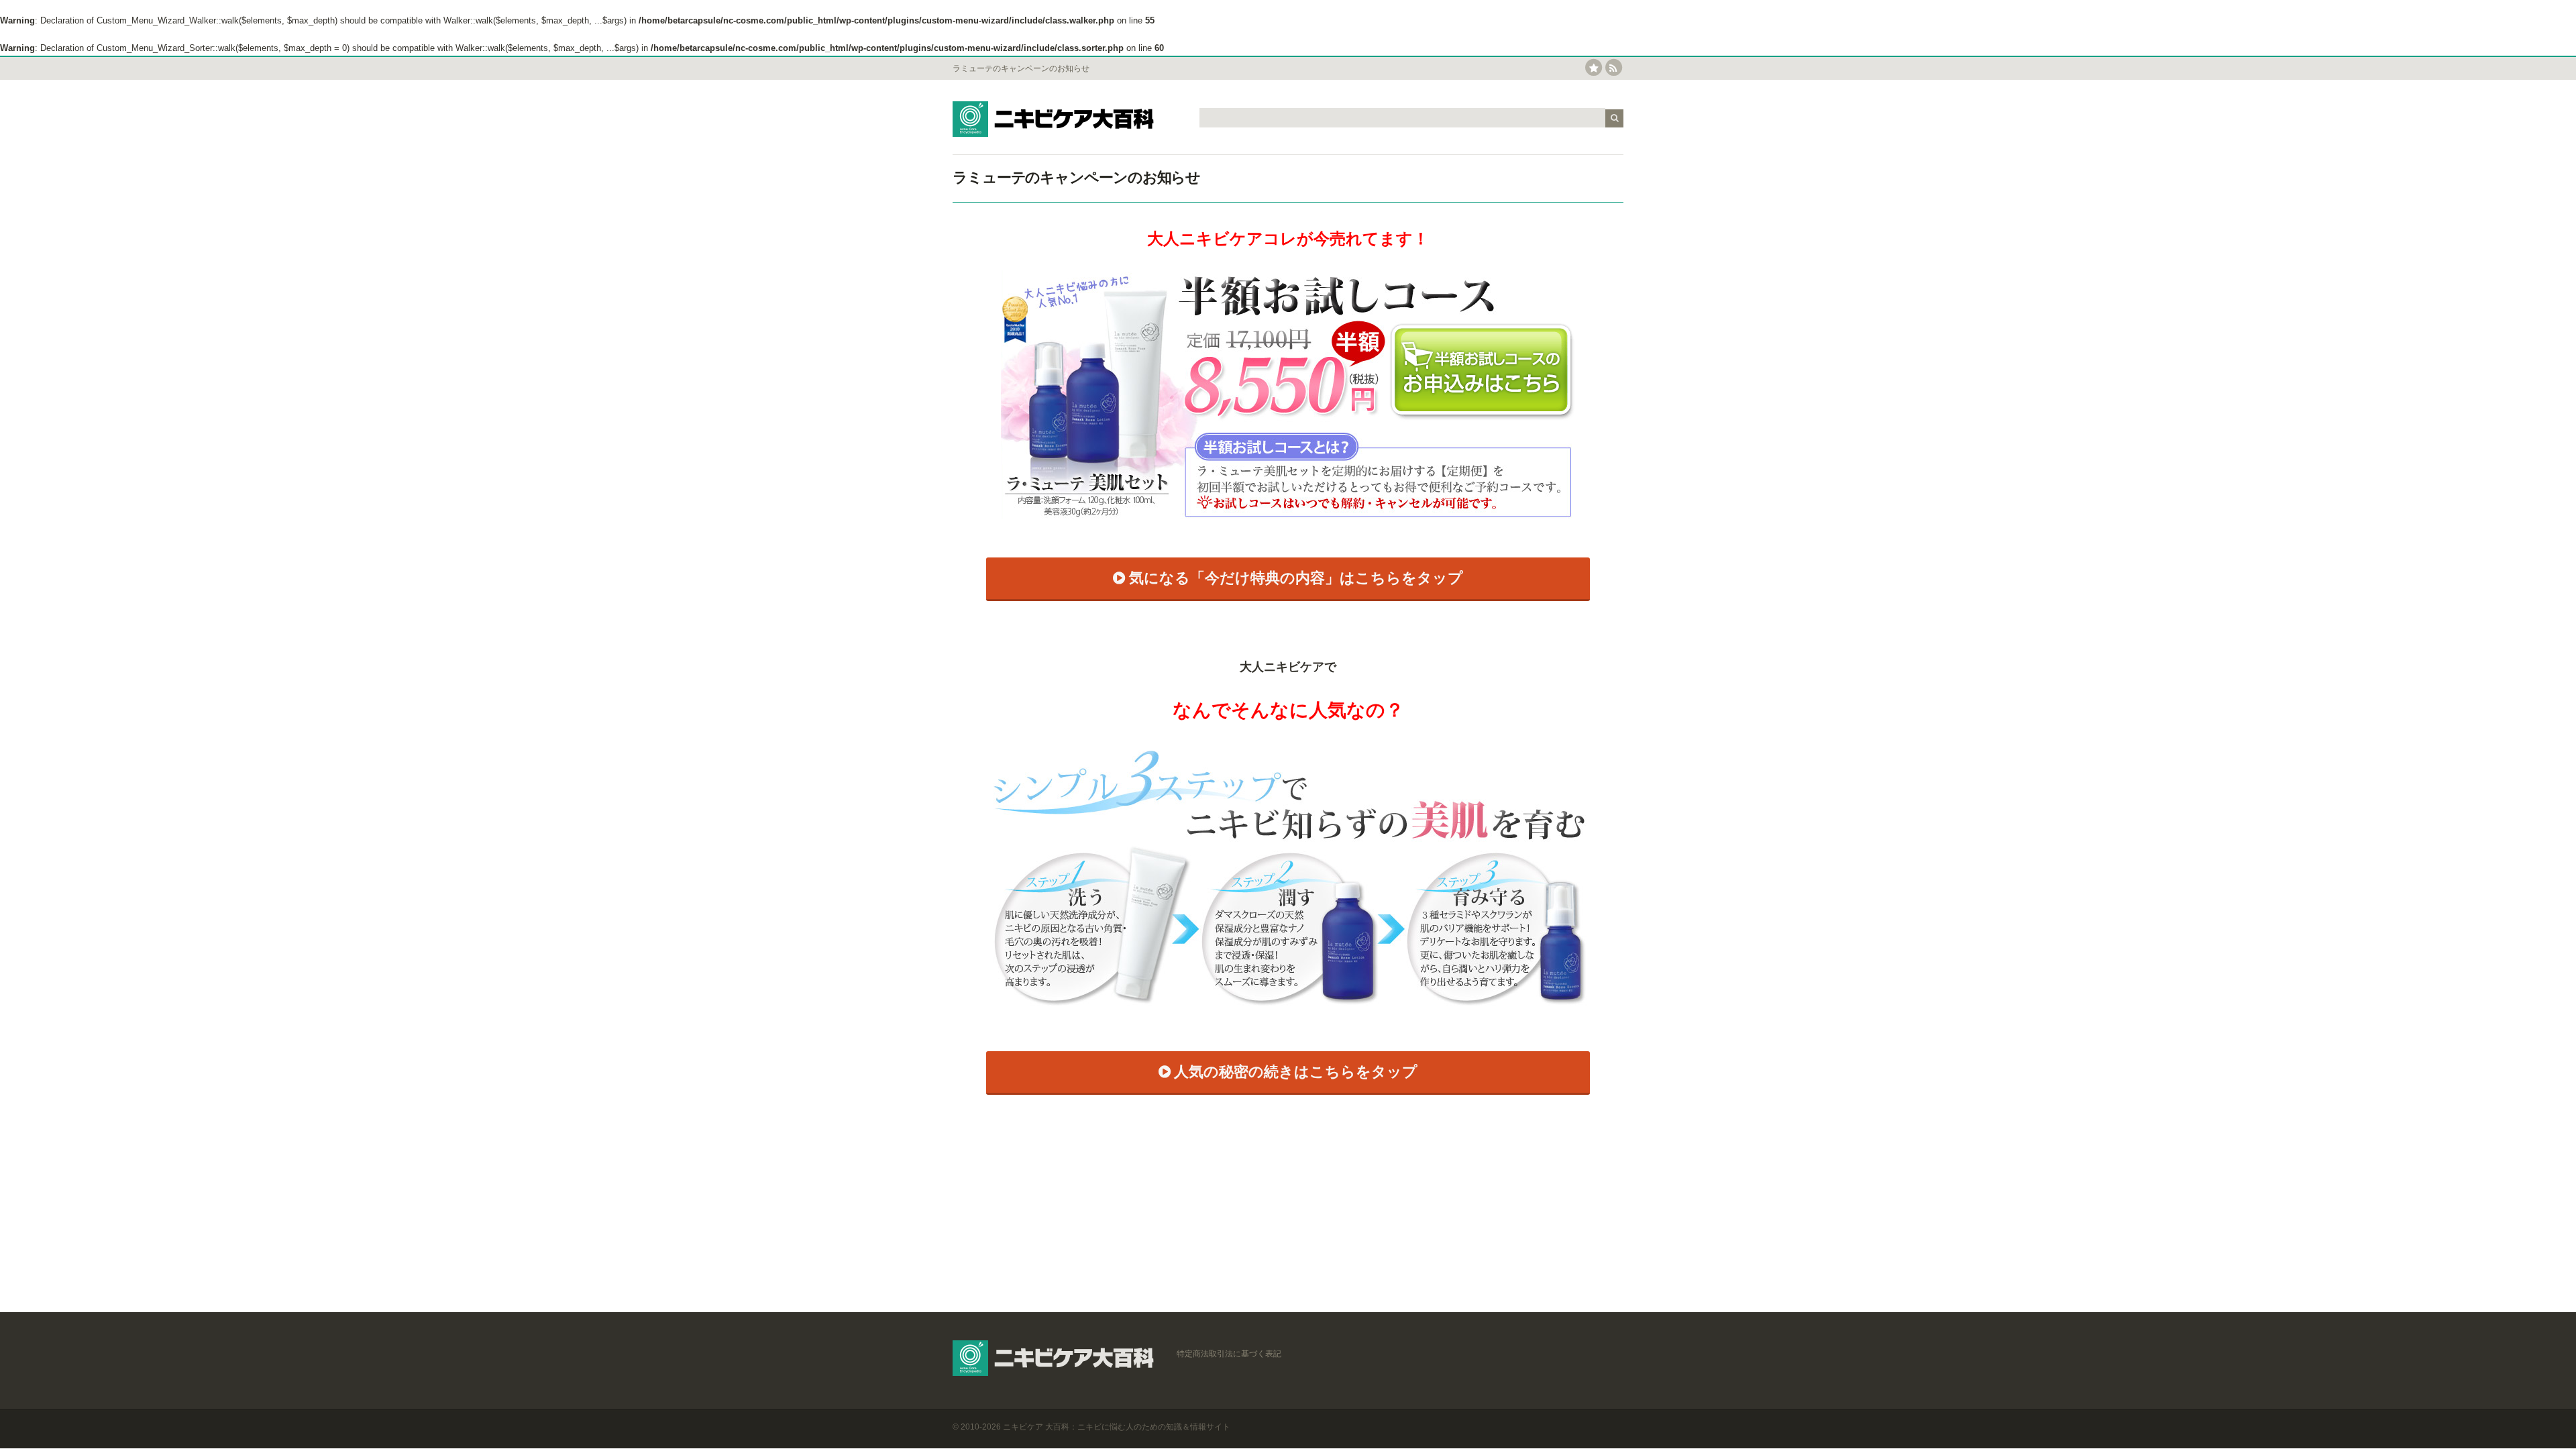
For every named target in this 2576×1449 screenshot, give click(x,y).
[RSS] (1614, 68)
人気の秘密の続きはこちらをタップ (1296, 1072)
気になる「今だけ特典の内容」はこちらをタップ (1296, 578)
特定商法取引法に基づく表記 (1229, 1354)
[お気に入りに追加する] (1594, 68)
